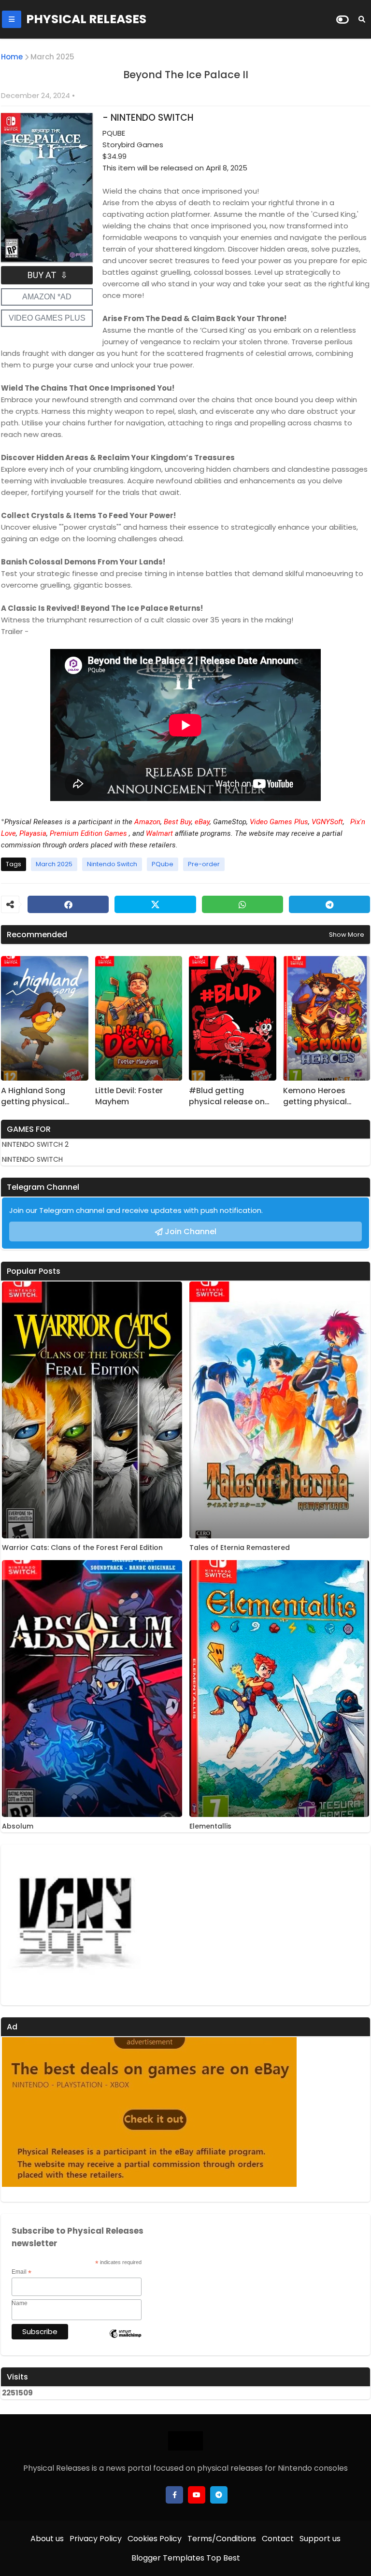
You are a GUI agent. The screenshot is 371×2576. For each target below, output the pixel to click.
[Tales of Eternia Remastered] (279, 1410)
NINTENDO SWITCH (32, 1159)
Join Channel (191, 1232)
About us (47, 2539)
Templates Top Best (201, 2558)
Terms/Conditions (222, 2539)
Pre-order (204, 864)
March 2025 (52, 57)
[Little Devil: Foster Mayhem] (139, 1018)
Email (21, 2272)
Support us (320, 2539)
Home (12, 57)
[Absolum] (92, 1689)
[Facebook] (68, 904)
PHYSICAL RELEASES (86, 19)
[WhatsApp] (243, 904)
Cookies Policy (155, 2539)
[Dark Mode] (342, 20)
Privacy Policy (96, 2539)
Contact (278, 2539)
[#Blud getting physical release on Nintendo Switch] (233, 1018)
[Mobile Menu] (12, 19)
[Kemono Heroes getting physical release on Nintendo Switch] (327, 1018)
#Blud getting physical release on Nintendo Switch (227, 1096)
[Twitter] (155, 904)
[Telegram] (329, 904)
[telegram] (219, 2495)
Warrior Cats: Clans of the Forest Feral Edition (82, 1548)
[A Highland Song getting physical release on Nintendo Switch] (45, 1018)
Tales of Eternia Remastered (240, 1548)
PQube (163, 864)
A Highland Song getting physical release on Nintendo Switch (40, 1096)
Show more (347, 935)
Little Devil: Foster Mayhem (129, 1096)
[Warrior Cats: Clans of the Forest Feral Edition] (92, 1410)
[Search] (362, 19)
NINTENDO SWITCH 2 (35, 1144)
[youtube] (197, 2495)
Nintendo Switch (112, 864)
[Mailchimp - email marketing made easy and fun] (125, 2341)
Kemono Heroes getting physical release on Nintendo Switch (322, 1096)
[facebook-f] (174, 2495)
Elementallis (210, 1826)
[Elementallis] (279, 1689)
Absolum (18, 1826)
